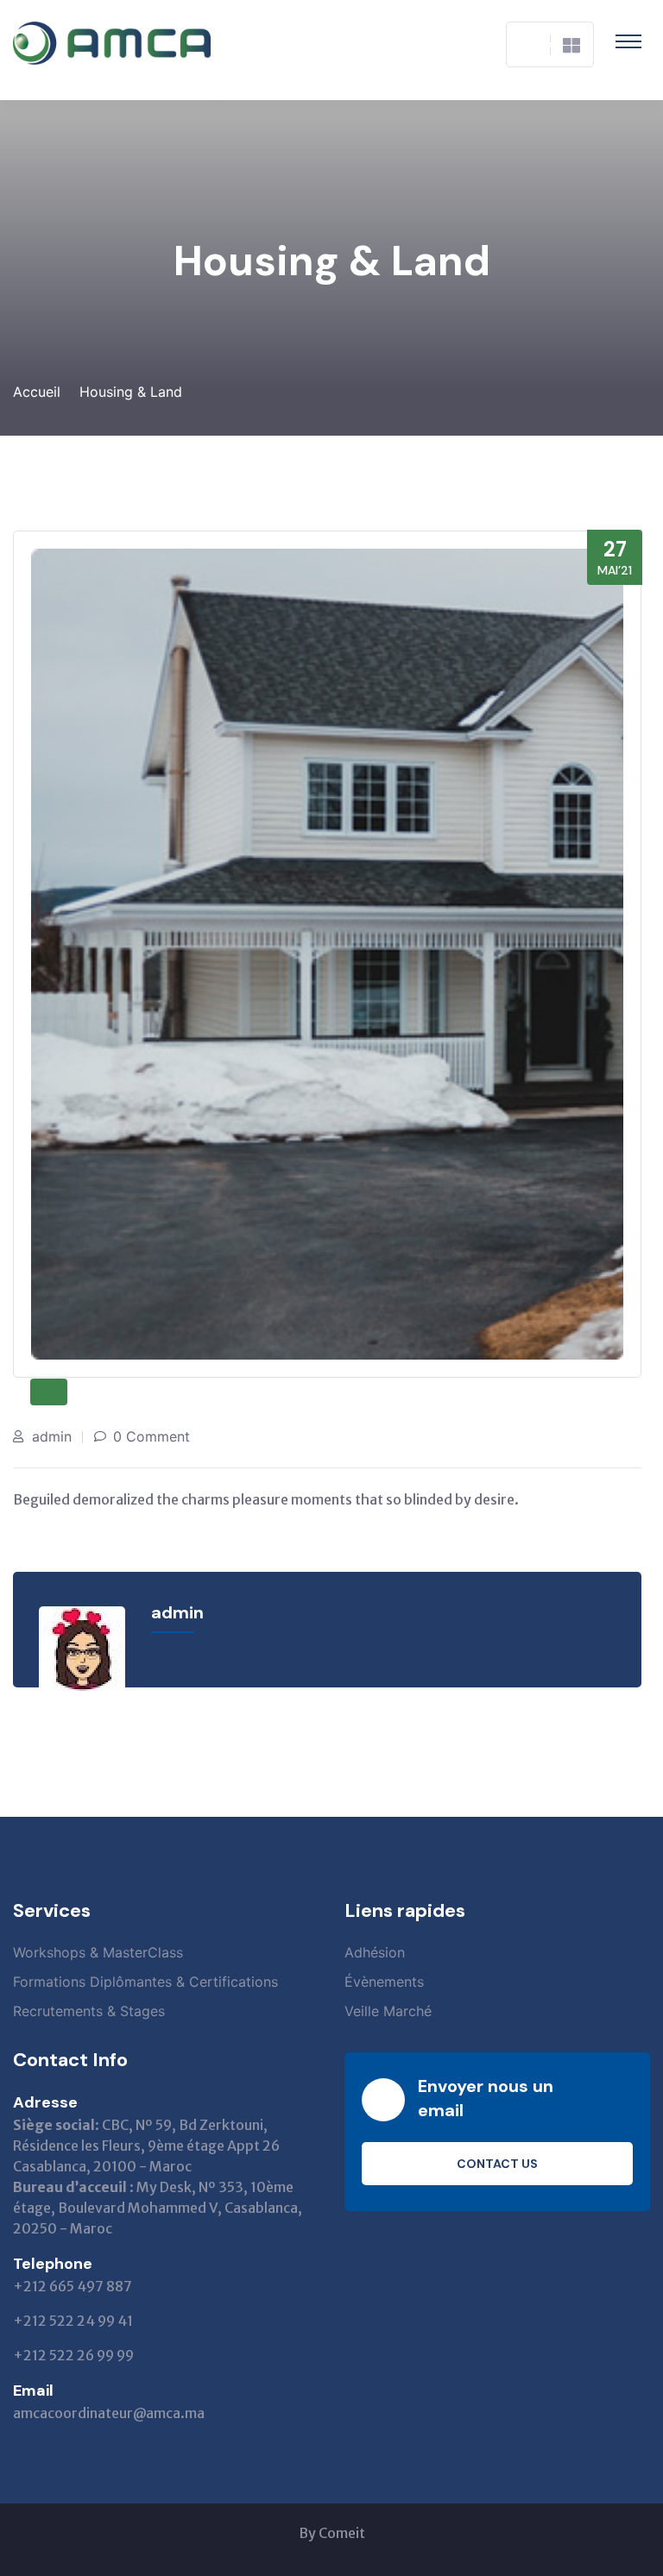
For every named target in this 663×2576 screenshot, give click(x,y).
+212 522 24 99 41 (73, 2321)
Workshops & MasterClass (98, 1952)
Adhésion (375, 1952)
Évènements (384, 1982)
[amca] (112, 43)
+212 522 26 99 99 (73, 2355)
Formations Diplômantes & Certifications (145, 1982)
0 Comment (152, 1436)
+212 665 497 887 (73, 2286)
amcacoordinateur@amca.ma (109, 2413)
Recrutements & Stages (89, 2011)
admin (52, 1436)
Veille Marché (388, 2011)
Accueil (37, 392)
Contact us (497, 2164)
